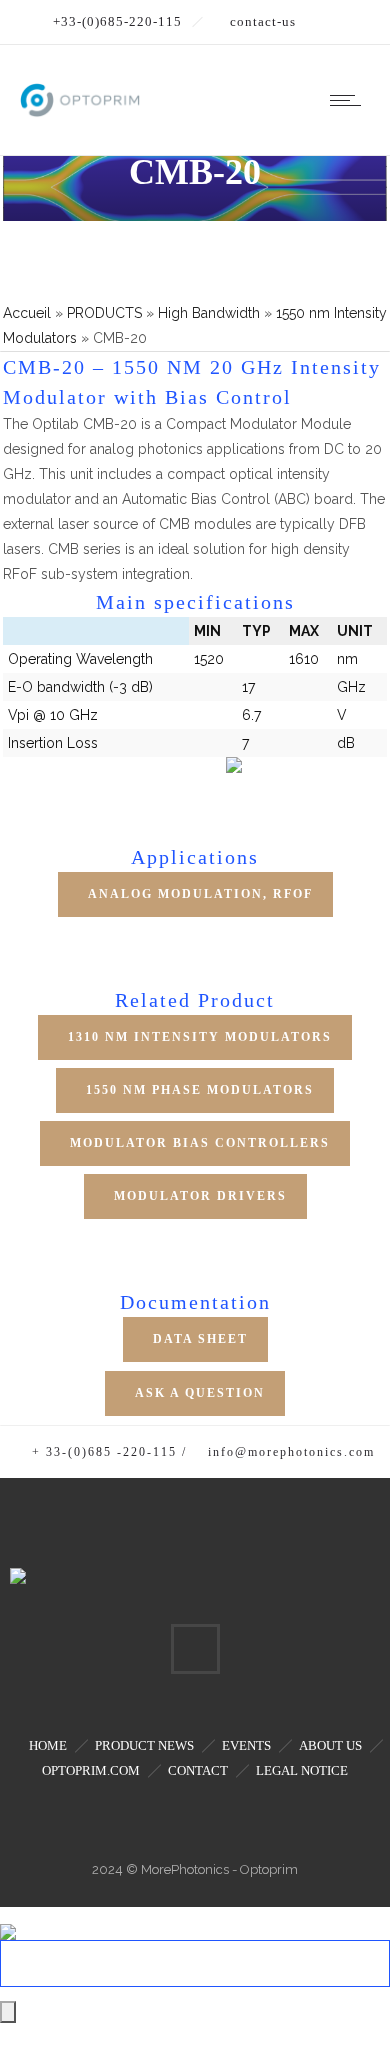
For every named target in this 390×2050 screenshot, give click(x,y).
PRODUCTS (104, 313)
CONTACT (198, 1770)
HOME (48, 1745)
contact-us (263, 21)
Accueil (27, 313)
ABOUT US (330, 1745)
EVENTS (246, 1745)
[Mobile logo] (8, 1919)
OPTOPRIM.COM (91, 1770)
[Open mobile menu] (350, 100)
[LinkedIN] (195, 1649)
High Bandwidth (209, 313)
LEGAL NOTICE (302, 1770)
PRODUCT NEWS (144, 1745)
